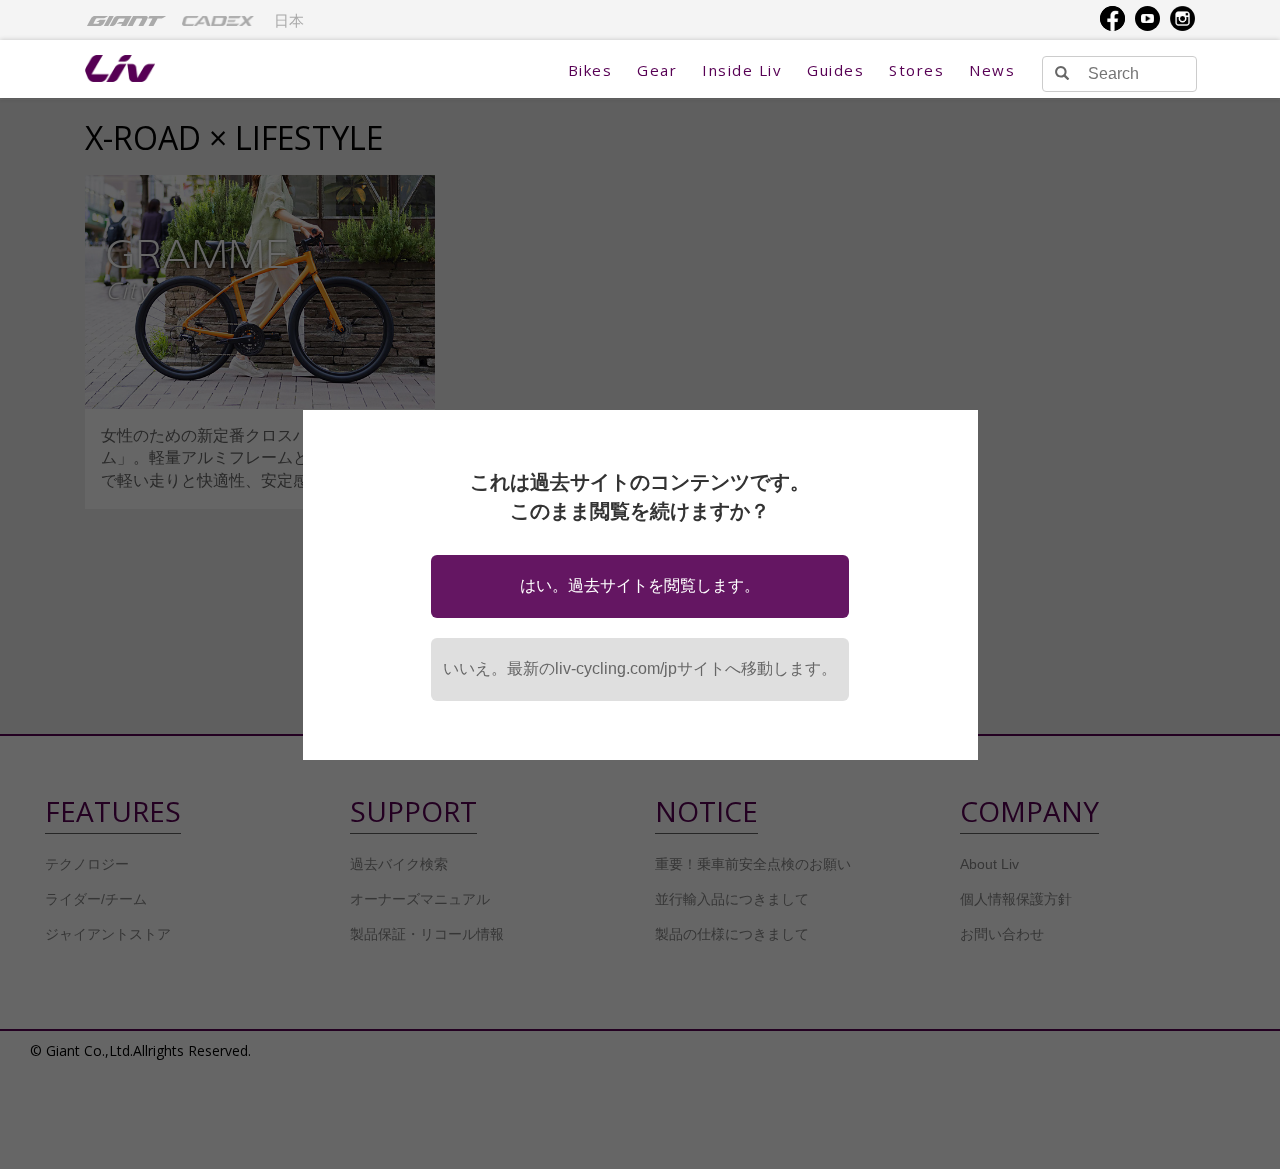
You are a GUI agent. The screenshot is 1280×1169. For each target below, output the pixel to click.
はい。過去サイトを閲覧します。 (640, 585)
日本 (289, 21)
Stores (916, 70)
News (992, 70)
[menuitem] (126, 20)
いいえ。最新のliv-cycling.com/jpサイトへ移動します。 (640, 668)
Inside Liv (742, 70)
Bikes (590, 70)
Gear (657, 70)
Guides (835, 70)
